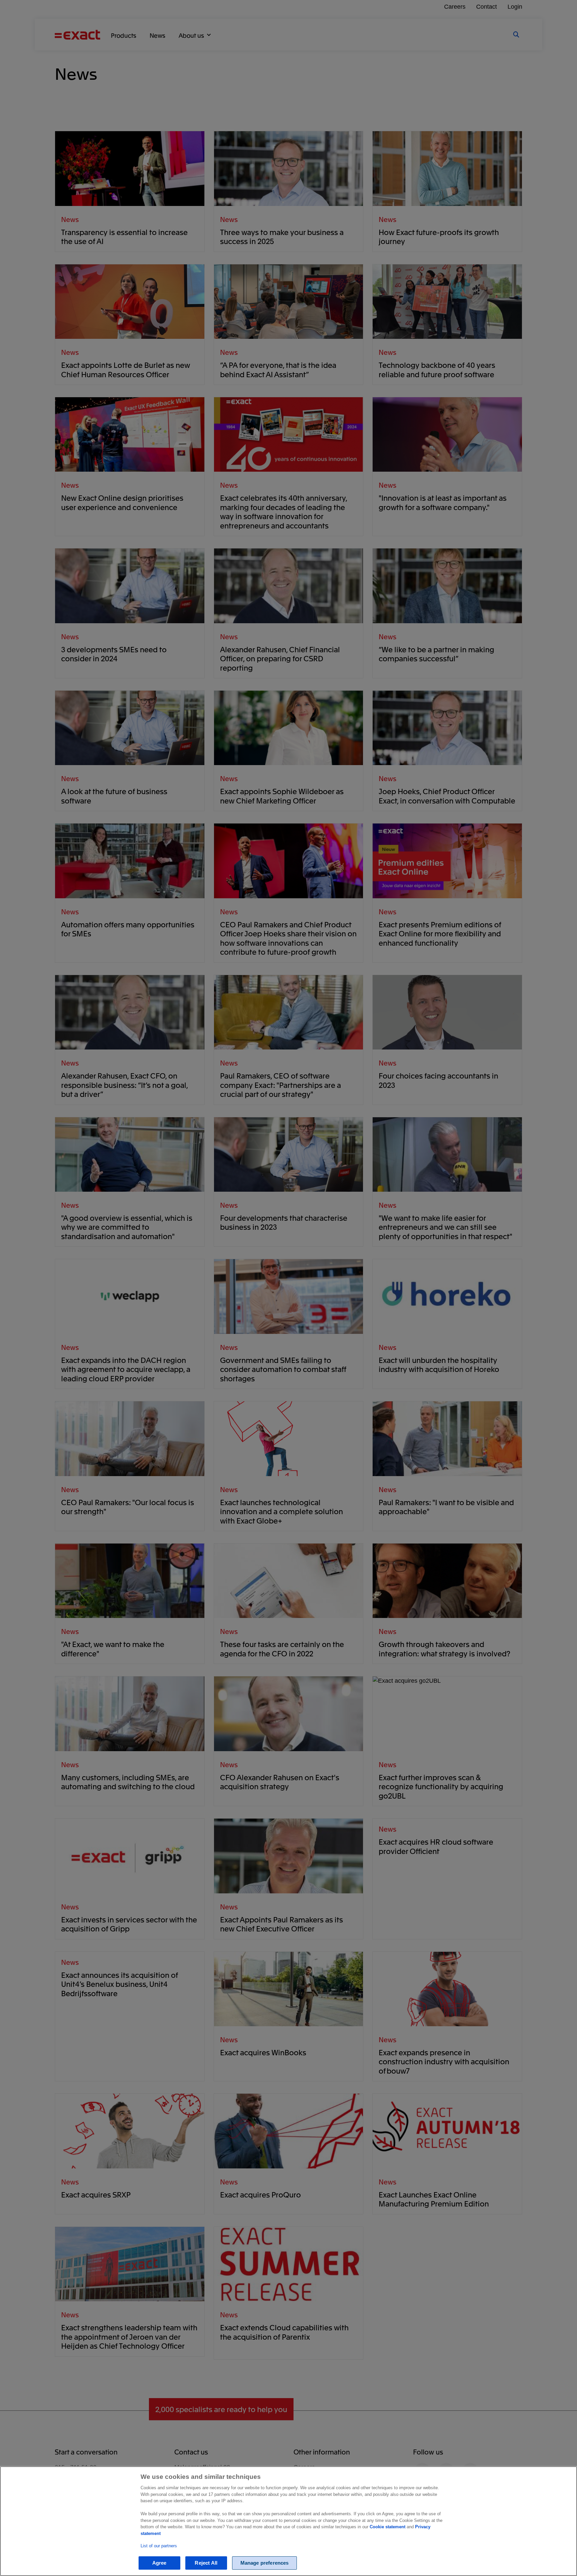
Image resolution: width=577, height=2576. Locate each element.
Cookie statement (388, 2527)
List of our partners (159, 2546)
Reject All (206, 2563)
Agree (159, 2563)
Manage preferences (265, 2563)
